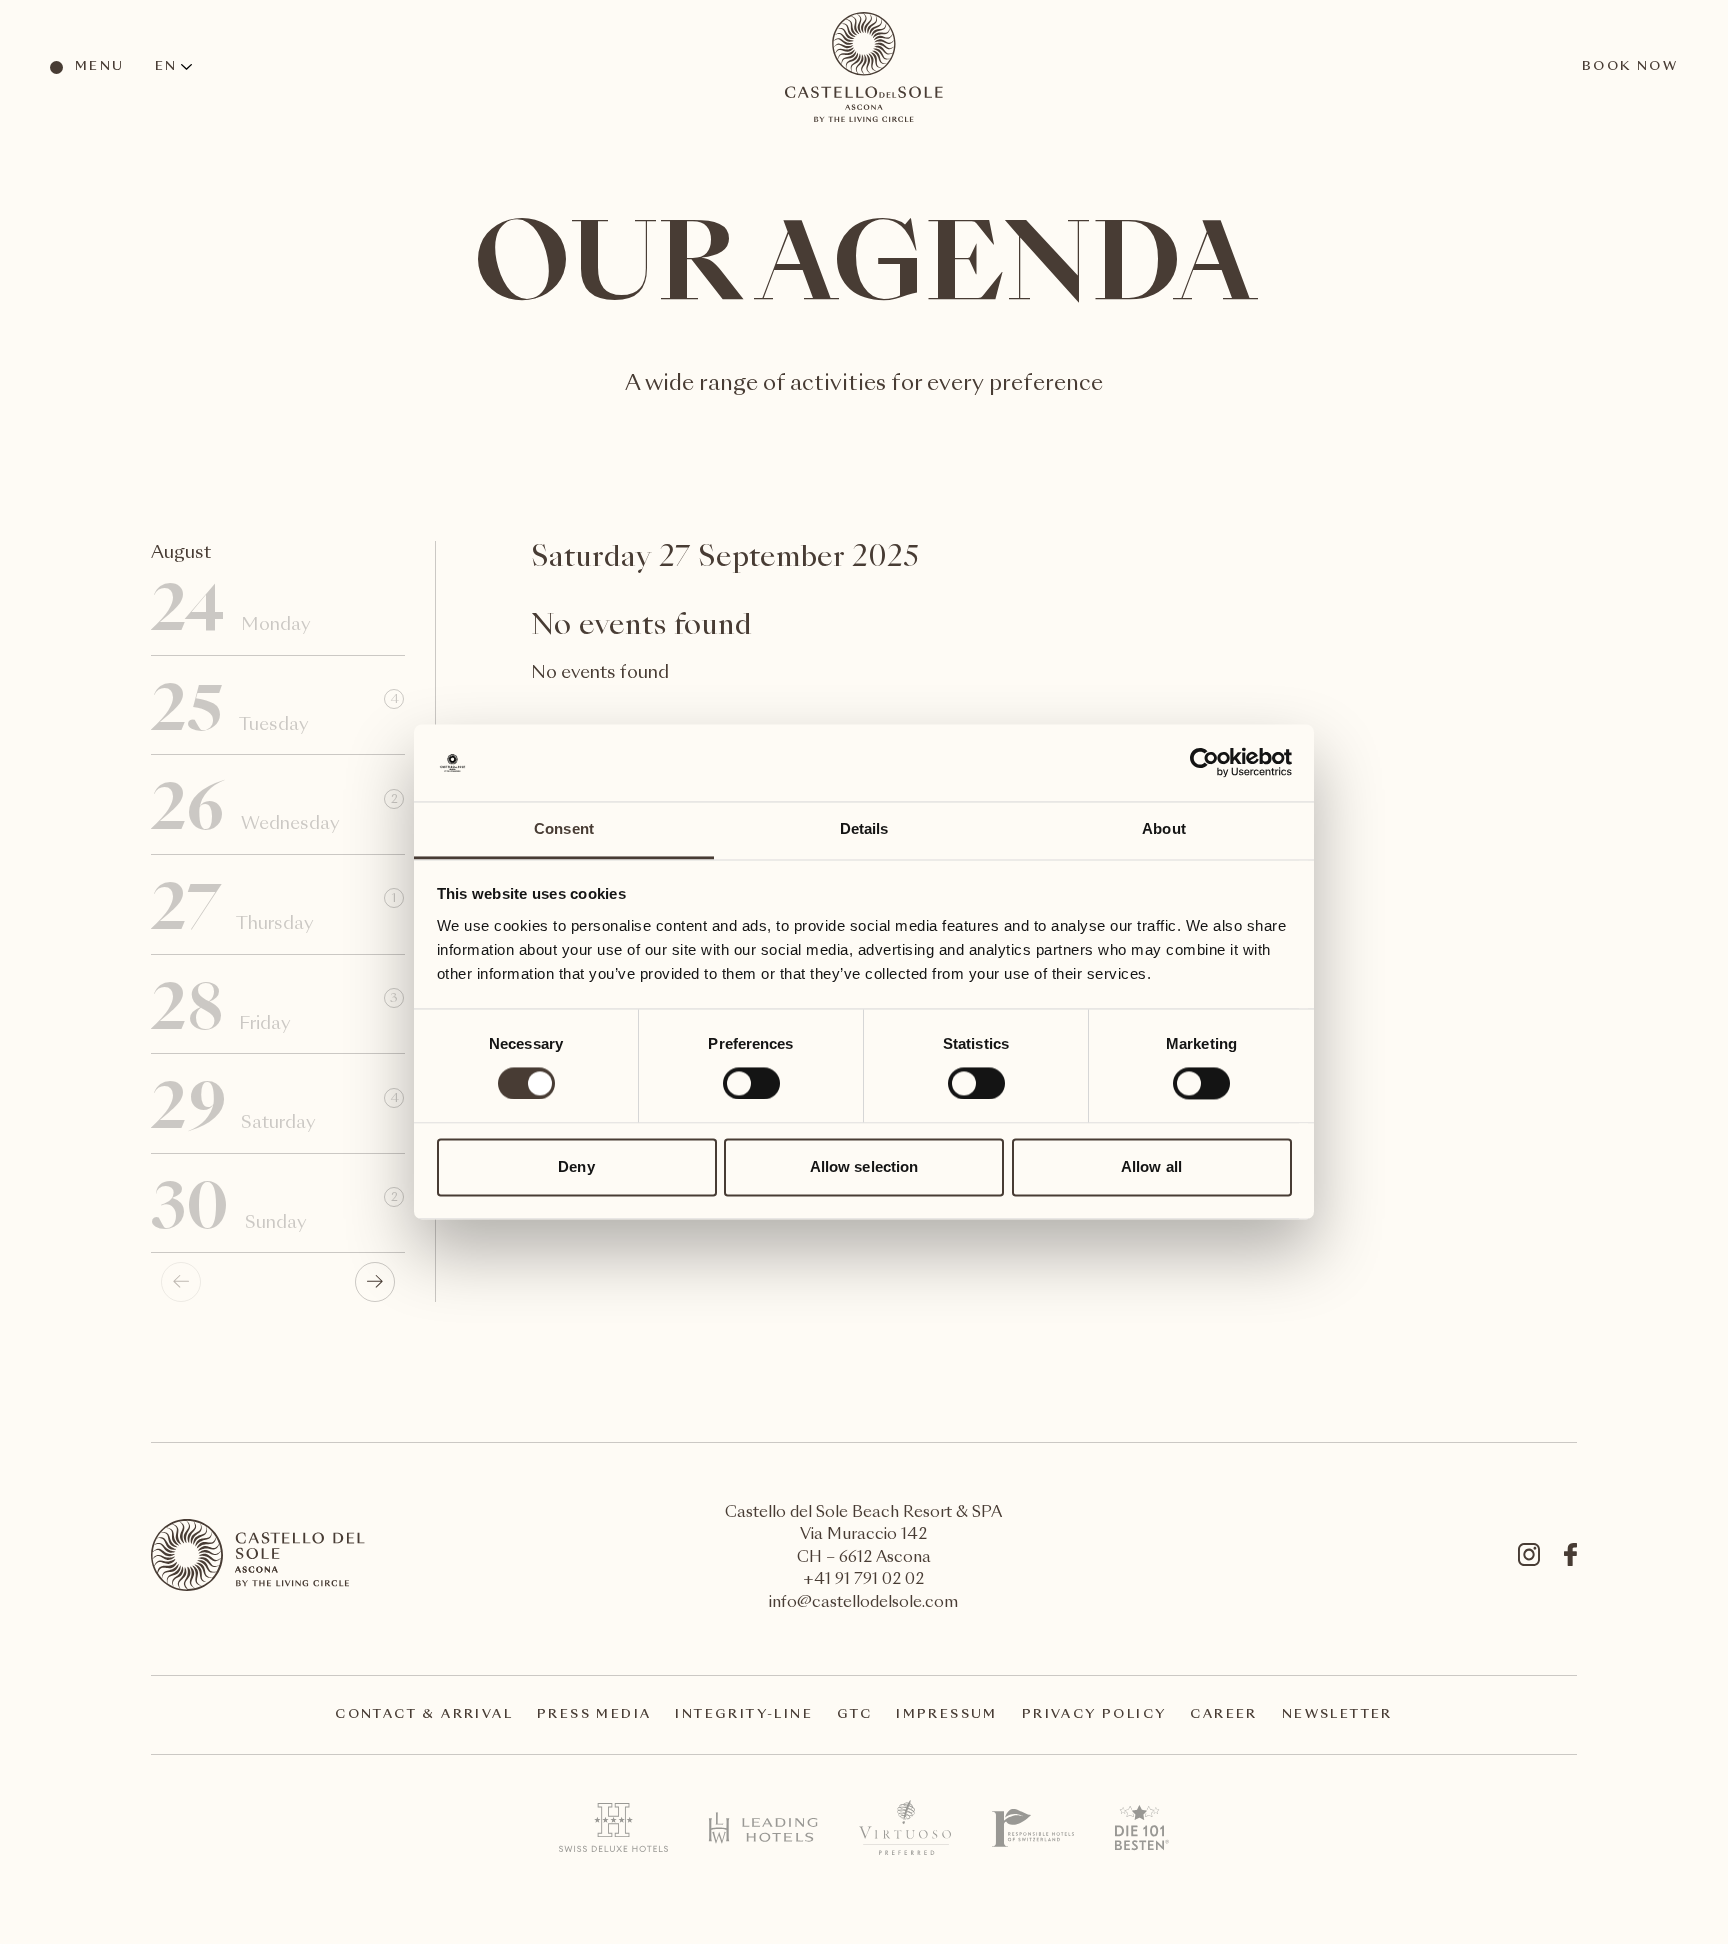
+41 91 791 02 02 (863, 1580)
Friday (274, 1013)
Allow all (1151, 1166)
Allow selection (864, 1166)
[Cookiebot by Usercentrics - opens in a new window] (1204, 763)
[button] (375, 1282)
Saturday (275, 1112)
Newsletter (1337, 1715)
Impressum (947, 1715)
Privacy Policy (1094, 1715)
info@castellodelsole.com (863, 1603)
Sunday (274, 1212)
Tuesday (275, 714)
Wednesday (274, 813)
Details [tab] (864, 828)
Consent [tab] (564, 828)
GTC (854, 1715)
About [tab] (1164, 828)
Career (1223, 1715)
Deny (576, 1166)
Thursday (273, 913)
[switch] (750, 1083)
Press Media (594, 1715)
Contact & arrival (424, 1715)
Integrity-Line (744, 1715)
